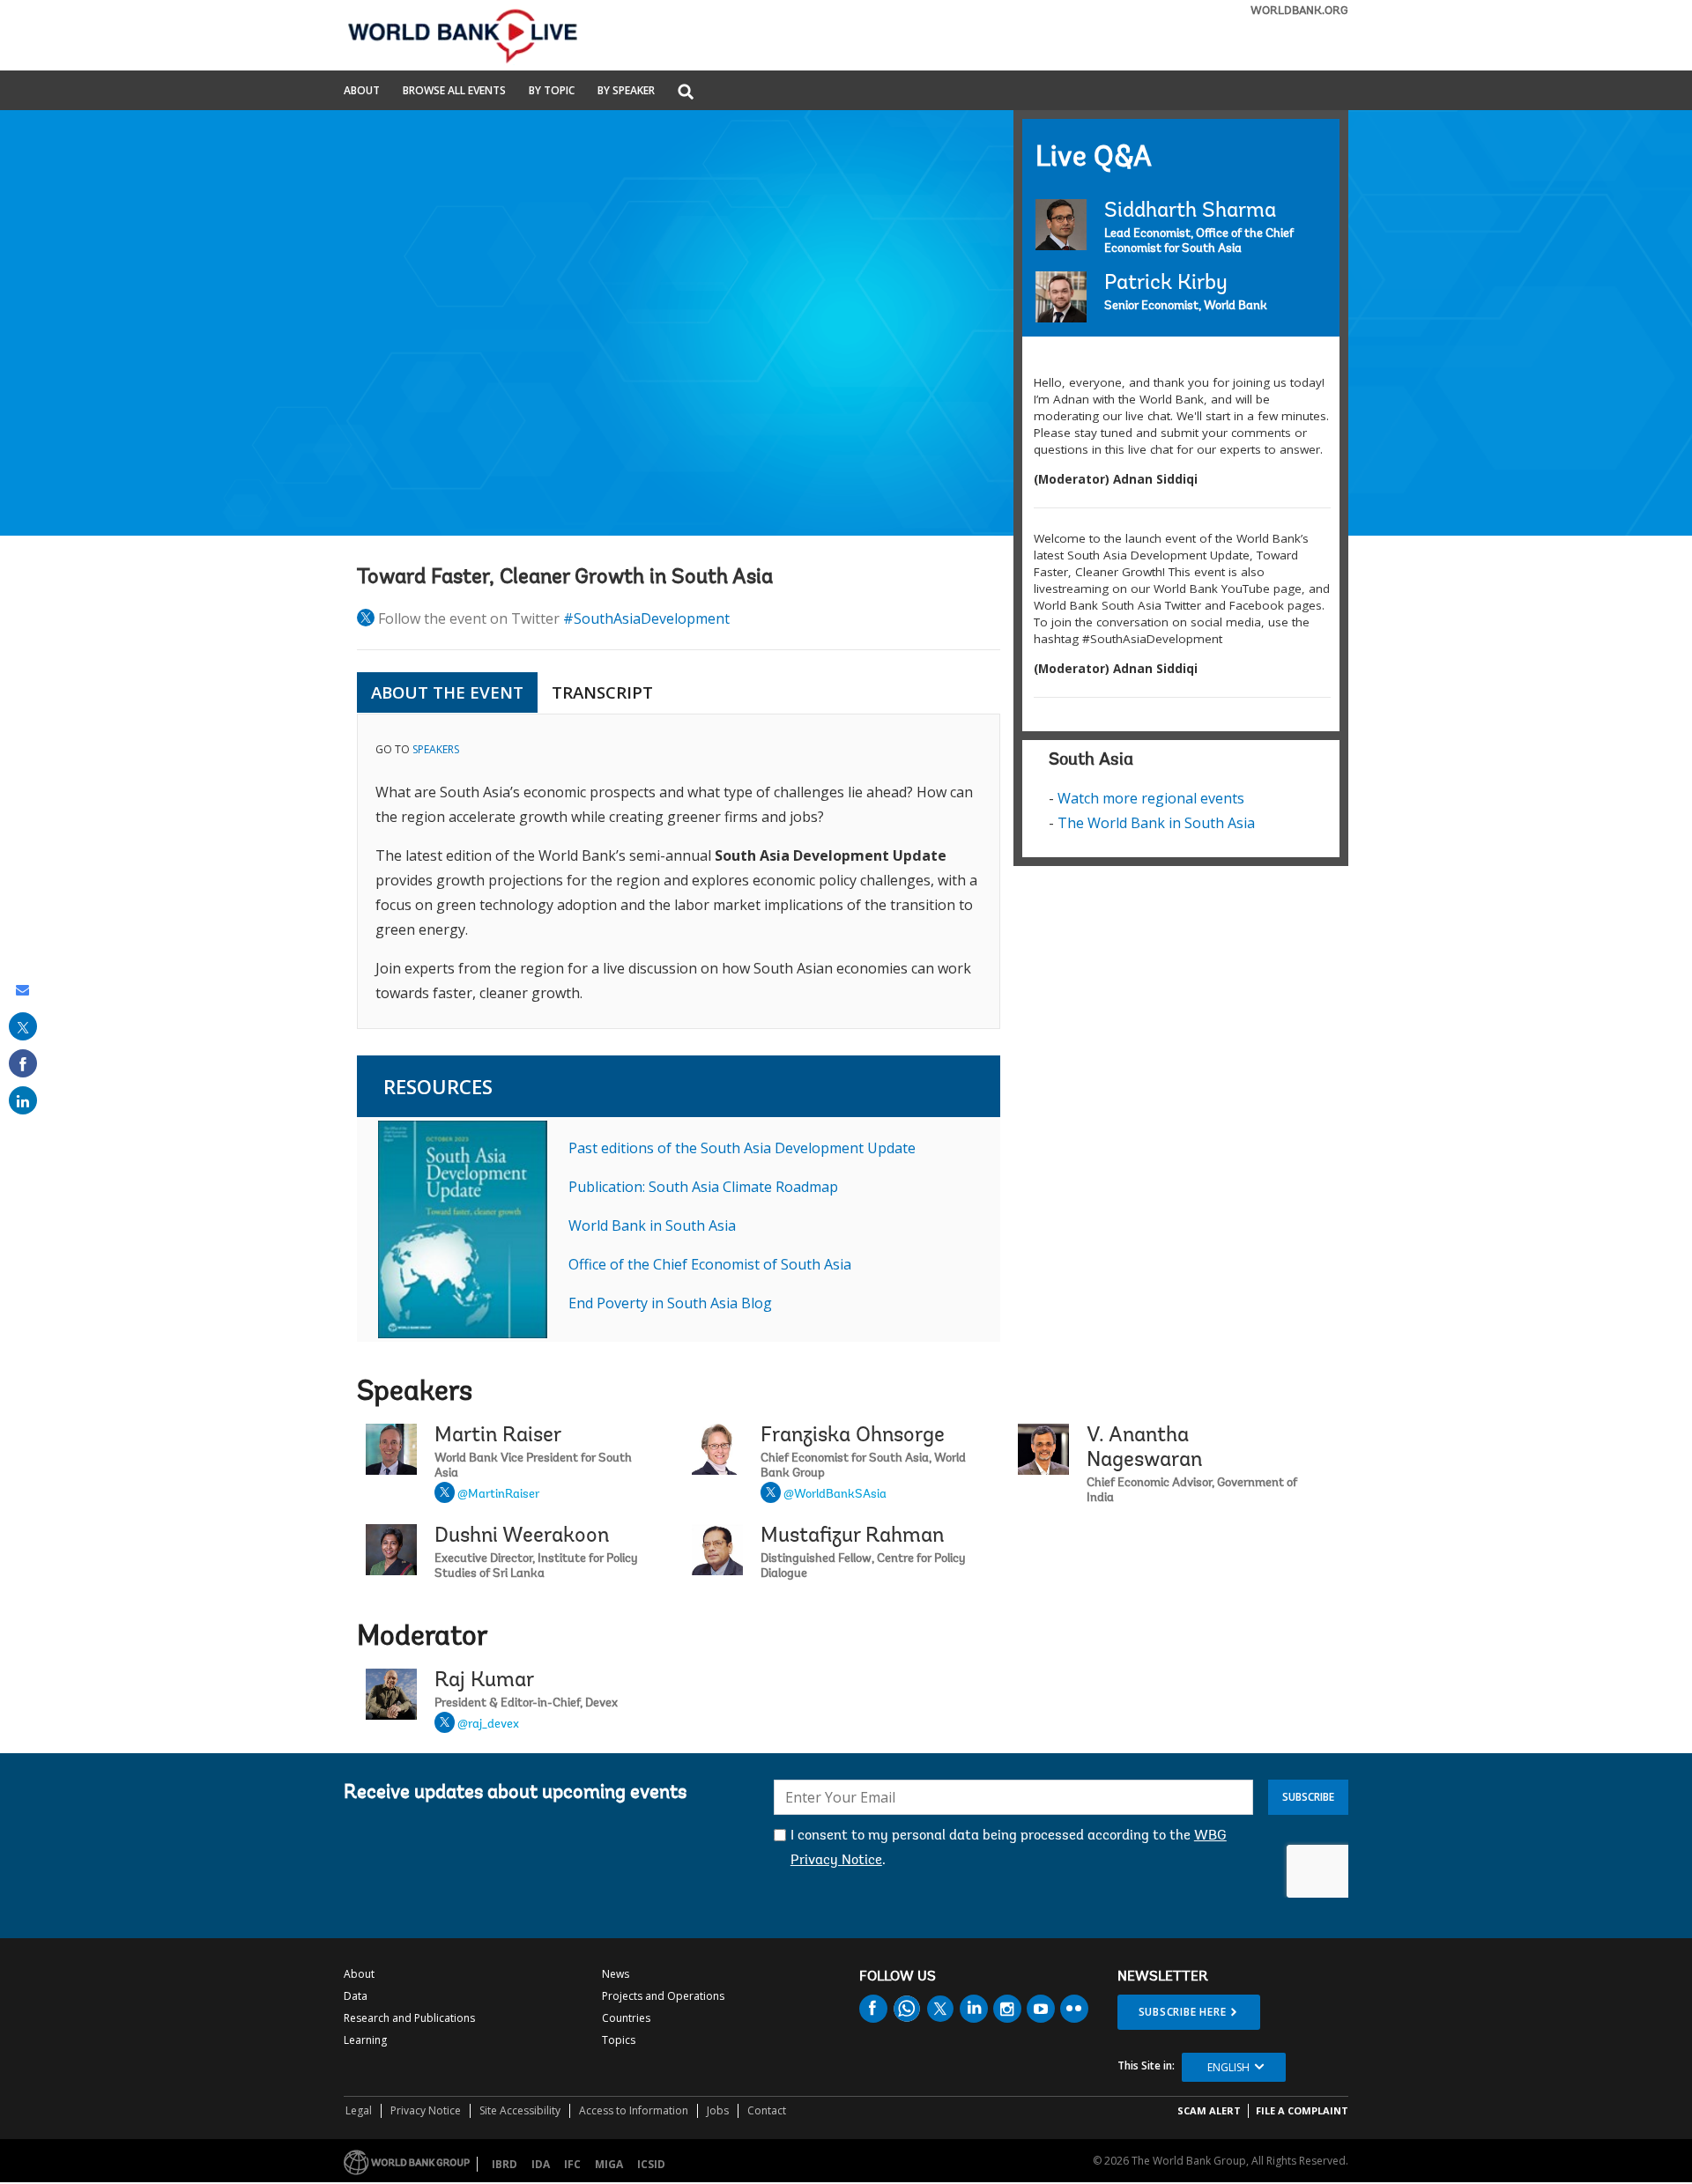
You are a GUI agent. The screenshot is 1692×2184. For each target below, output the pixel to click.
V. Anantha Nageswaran (1144, 1448)
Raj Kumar (484, 1681)
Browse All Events (454, 92)
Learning (365, 2040)
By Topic (552, 92)
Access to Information (634, 2110)
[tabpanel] (679, 872)
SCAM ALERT (1209, 2110)
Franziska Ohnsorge (853, 1436)
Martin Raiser (498, 1436)
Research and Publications (409, 2018)
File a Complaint (1302, 2110)
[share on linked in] (23, 1100)
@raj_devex (488, 1725)
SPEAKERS (436, 749)
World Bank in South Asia (652, 1225)
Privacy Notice (426, 2110)
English (1228, 2067)
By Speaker (626, 92)
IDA (541, 2164)
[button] (686, 93)
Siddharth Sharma (1190, 211)
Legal (359, 2110)
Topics (619, 2040)
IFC (572, 2164)
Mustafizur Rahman (852, 1536)
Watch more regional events (1151, 798)
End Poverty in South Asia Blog (670, 1303)
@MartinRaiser (498, 1495)
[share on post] (23, 1026)
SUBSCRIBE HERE (1183, 2012)
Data (356, 1996)
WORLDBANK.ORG (1299, 11)
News (616, 1974)
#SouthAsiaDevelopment (646, 618)
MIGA (609, 2164)
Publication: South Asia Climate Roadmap (703, 1187)
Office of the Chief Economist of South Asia (710, 1264)
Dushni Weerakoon (522, 1536)
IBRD (505, 2164)
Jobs (718, 2110)
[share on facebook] (23, 1063)
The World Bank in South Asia (1156, 823)
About (362, 92)
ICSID (651, 2164)
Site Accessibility (520, 2110)
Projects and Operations (663, 1996)
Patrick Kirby (1166, 284)
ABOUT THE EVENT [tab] (447, 692)
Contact (767, 2110)
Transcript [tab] (602, 692)
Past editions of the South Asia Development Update (742, 1148)
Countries (626, 2018)
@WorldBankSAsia (835, 1495)
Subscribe (1308, 1797)
